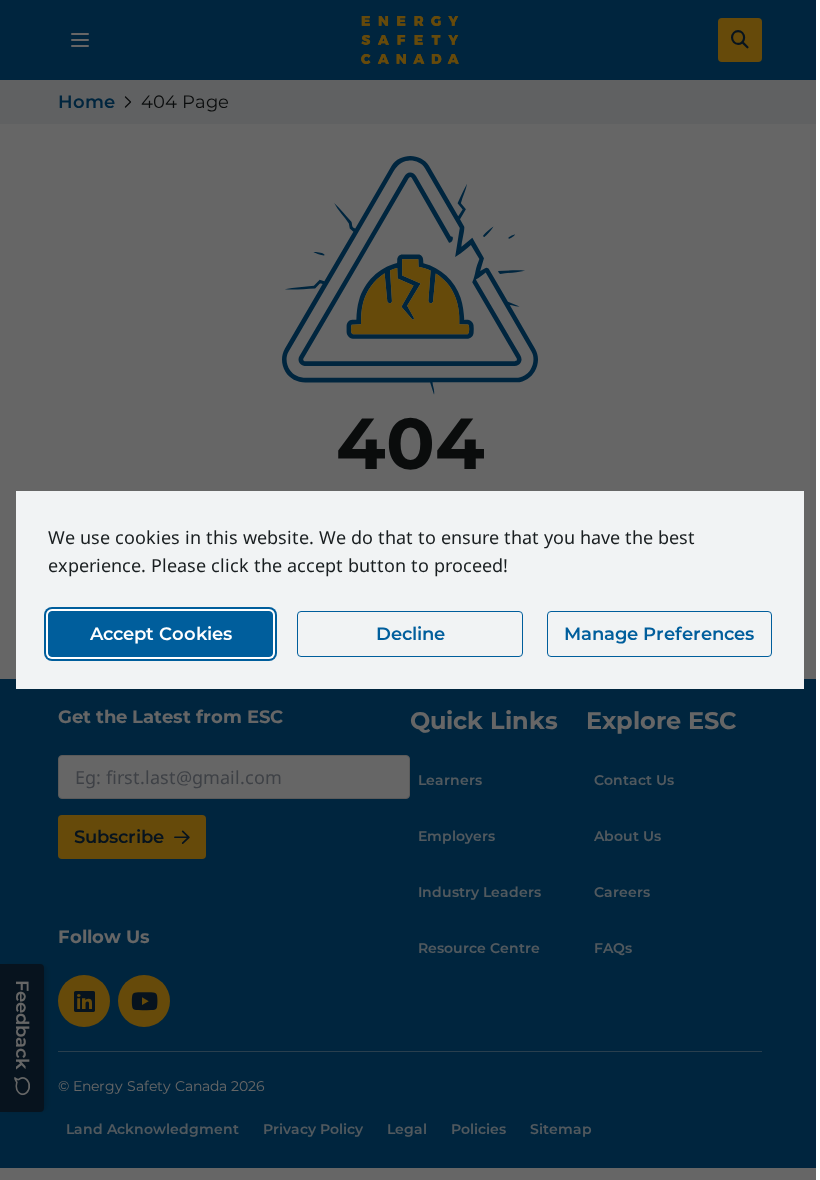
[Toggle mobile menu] (80, 40)
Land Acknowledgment (152, 1129)
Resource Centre (479, 948)
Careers (622, 892)
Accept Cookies (161, 634)
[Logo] (410, 40)
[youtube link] (144, 1001)
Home (86, 102)
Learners (450, 780)
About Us (627, 836)
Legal (407, 1129)
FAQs (613, 948)
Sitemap (561, 1129)
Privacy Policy (313, 1129)
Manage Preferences (659, 634)
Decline (410, 634)
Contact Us (634, 780)
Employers (456, 836)
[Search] (740, 40)
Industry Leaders (479, 892)
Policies (478, 1129)
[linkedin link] (84, 1001)
